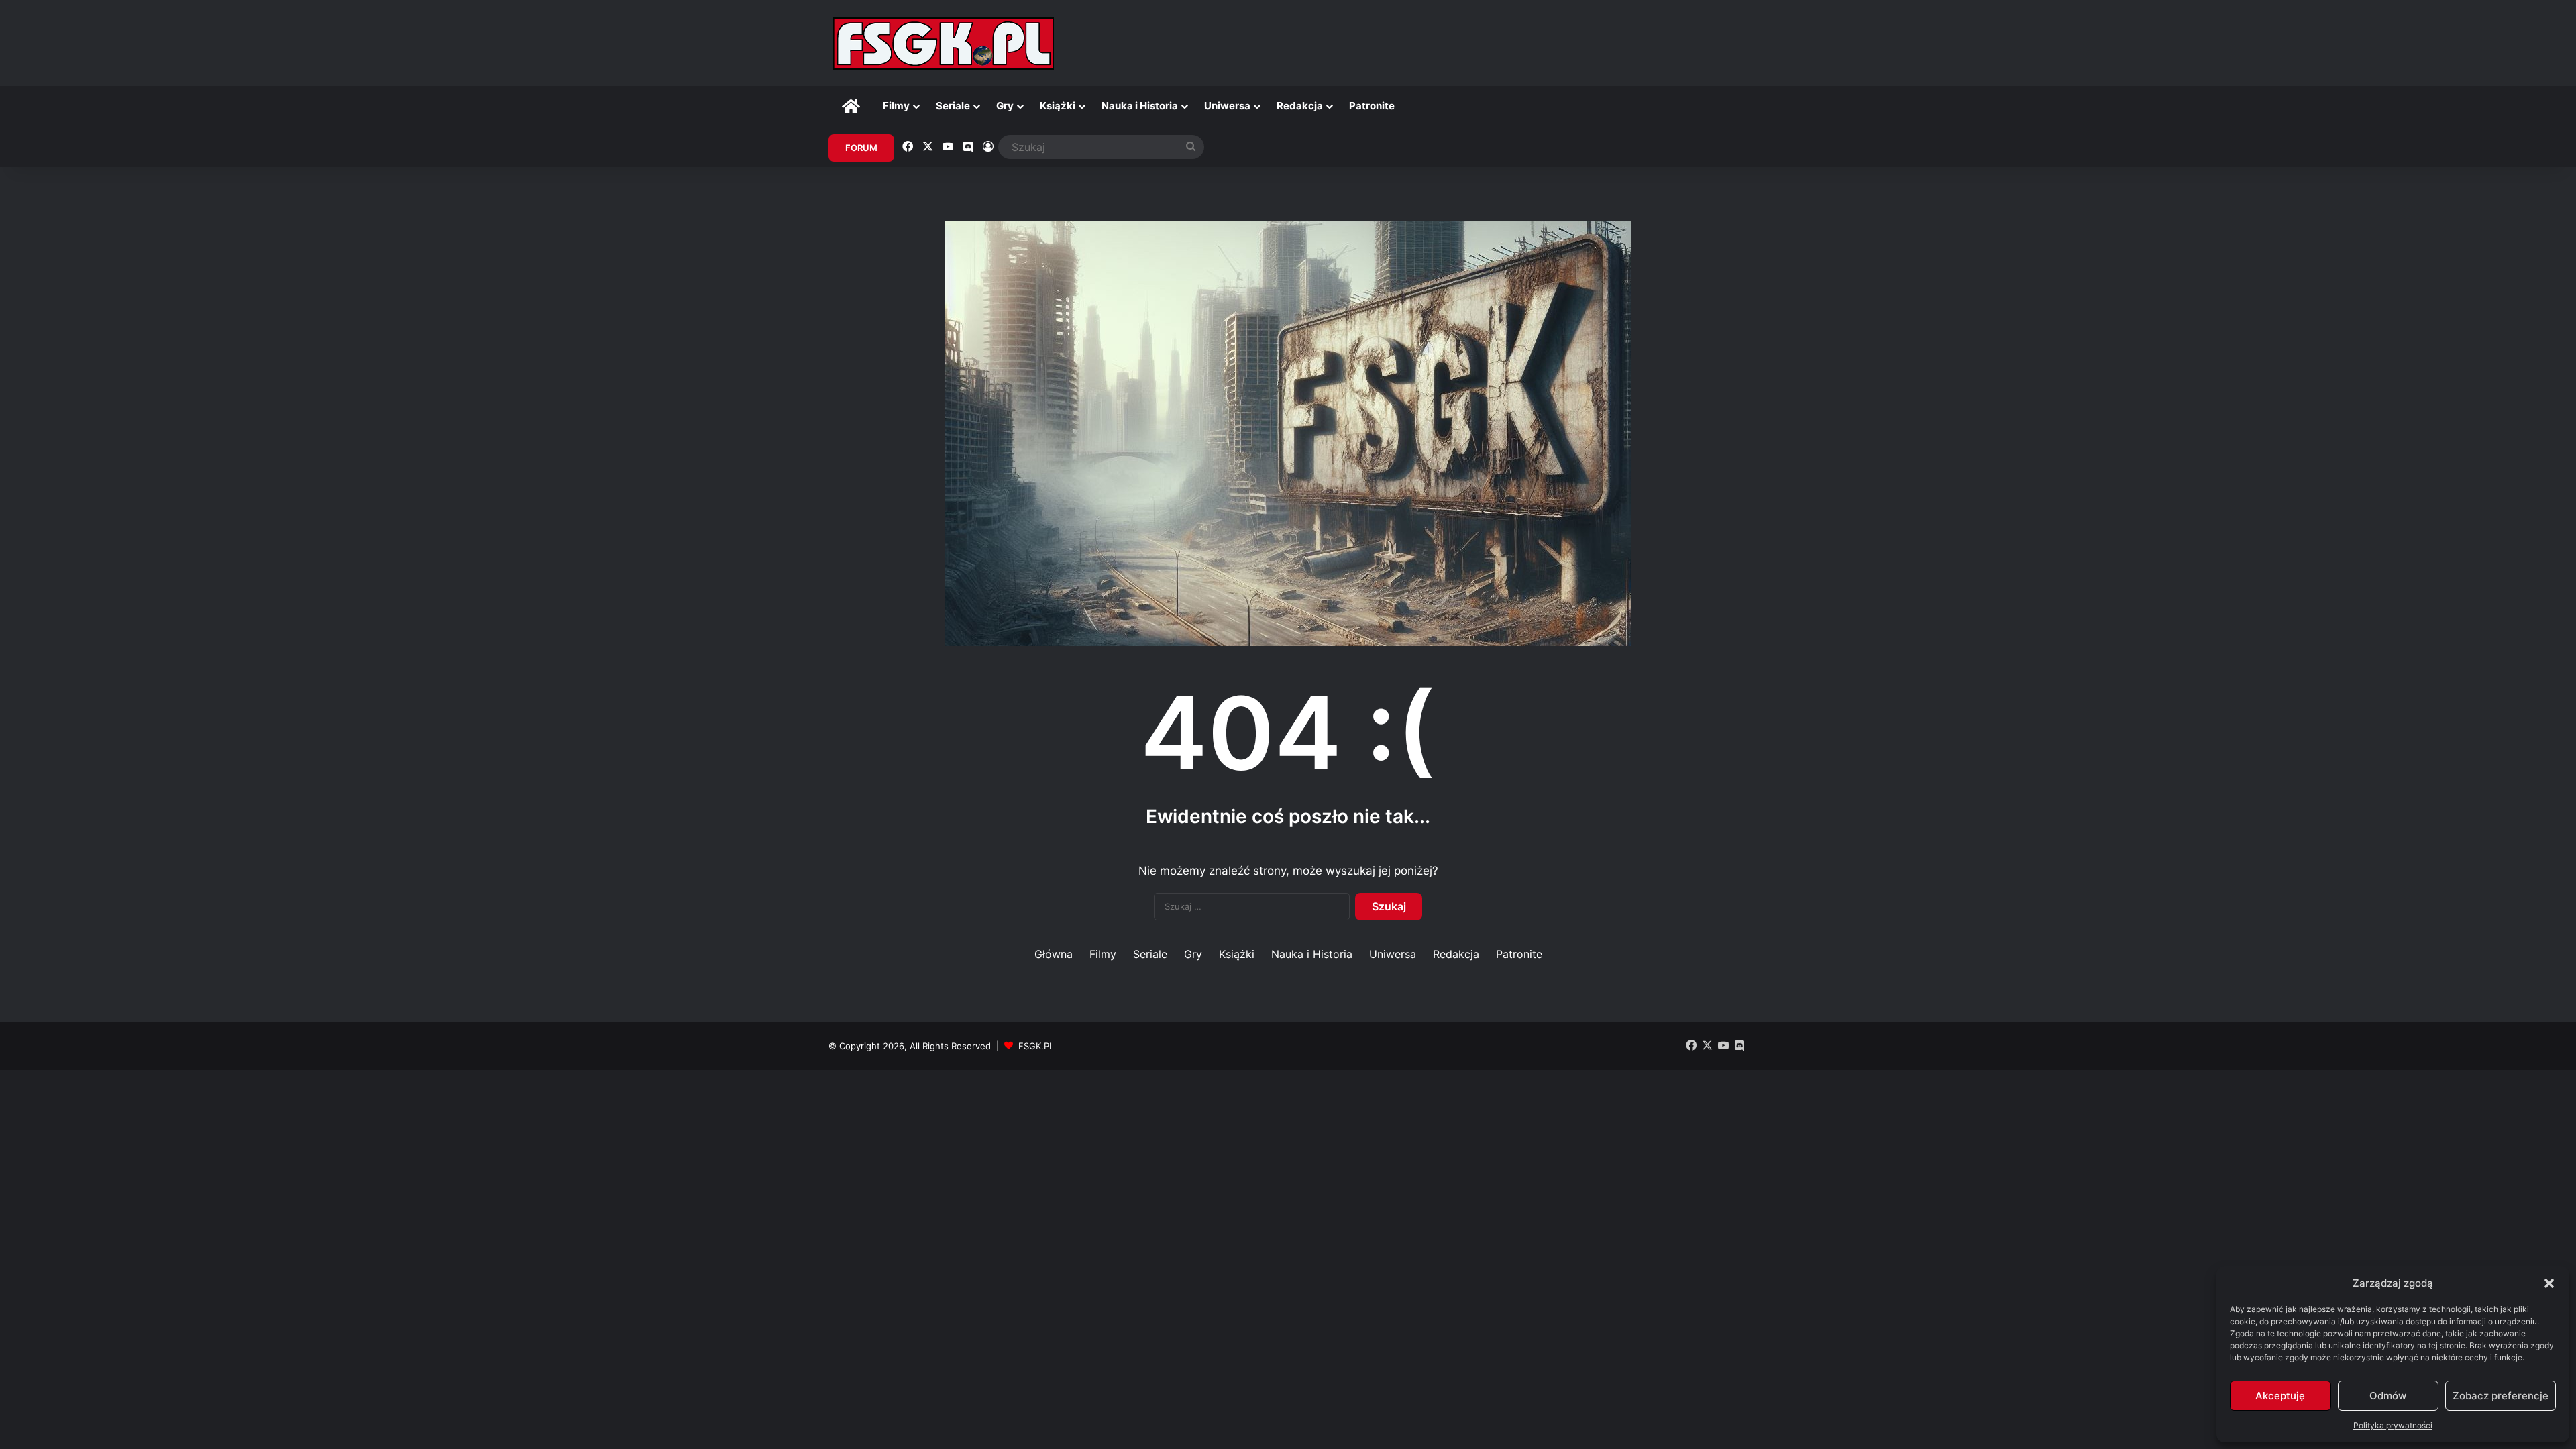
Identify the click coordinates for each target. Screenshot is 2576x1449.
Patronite (1372, 106)
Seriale (953, 106)
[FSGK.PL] (943, 43)
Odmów (2388, 1396)
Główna (1054, 954)
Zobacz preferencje (2501, 1396)
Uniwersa (1227, 106)
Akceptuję (2280, 1396)
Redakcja (1300, 106)
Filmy (896, 106)
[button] (2549, 1283)
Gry (1005, 106)
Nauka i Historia (1140, 106)
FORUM (861, 148)
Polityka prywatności (2393, 1425)
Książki (1058, 106)
